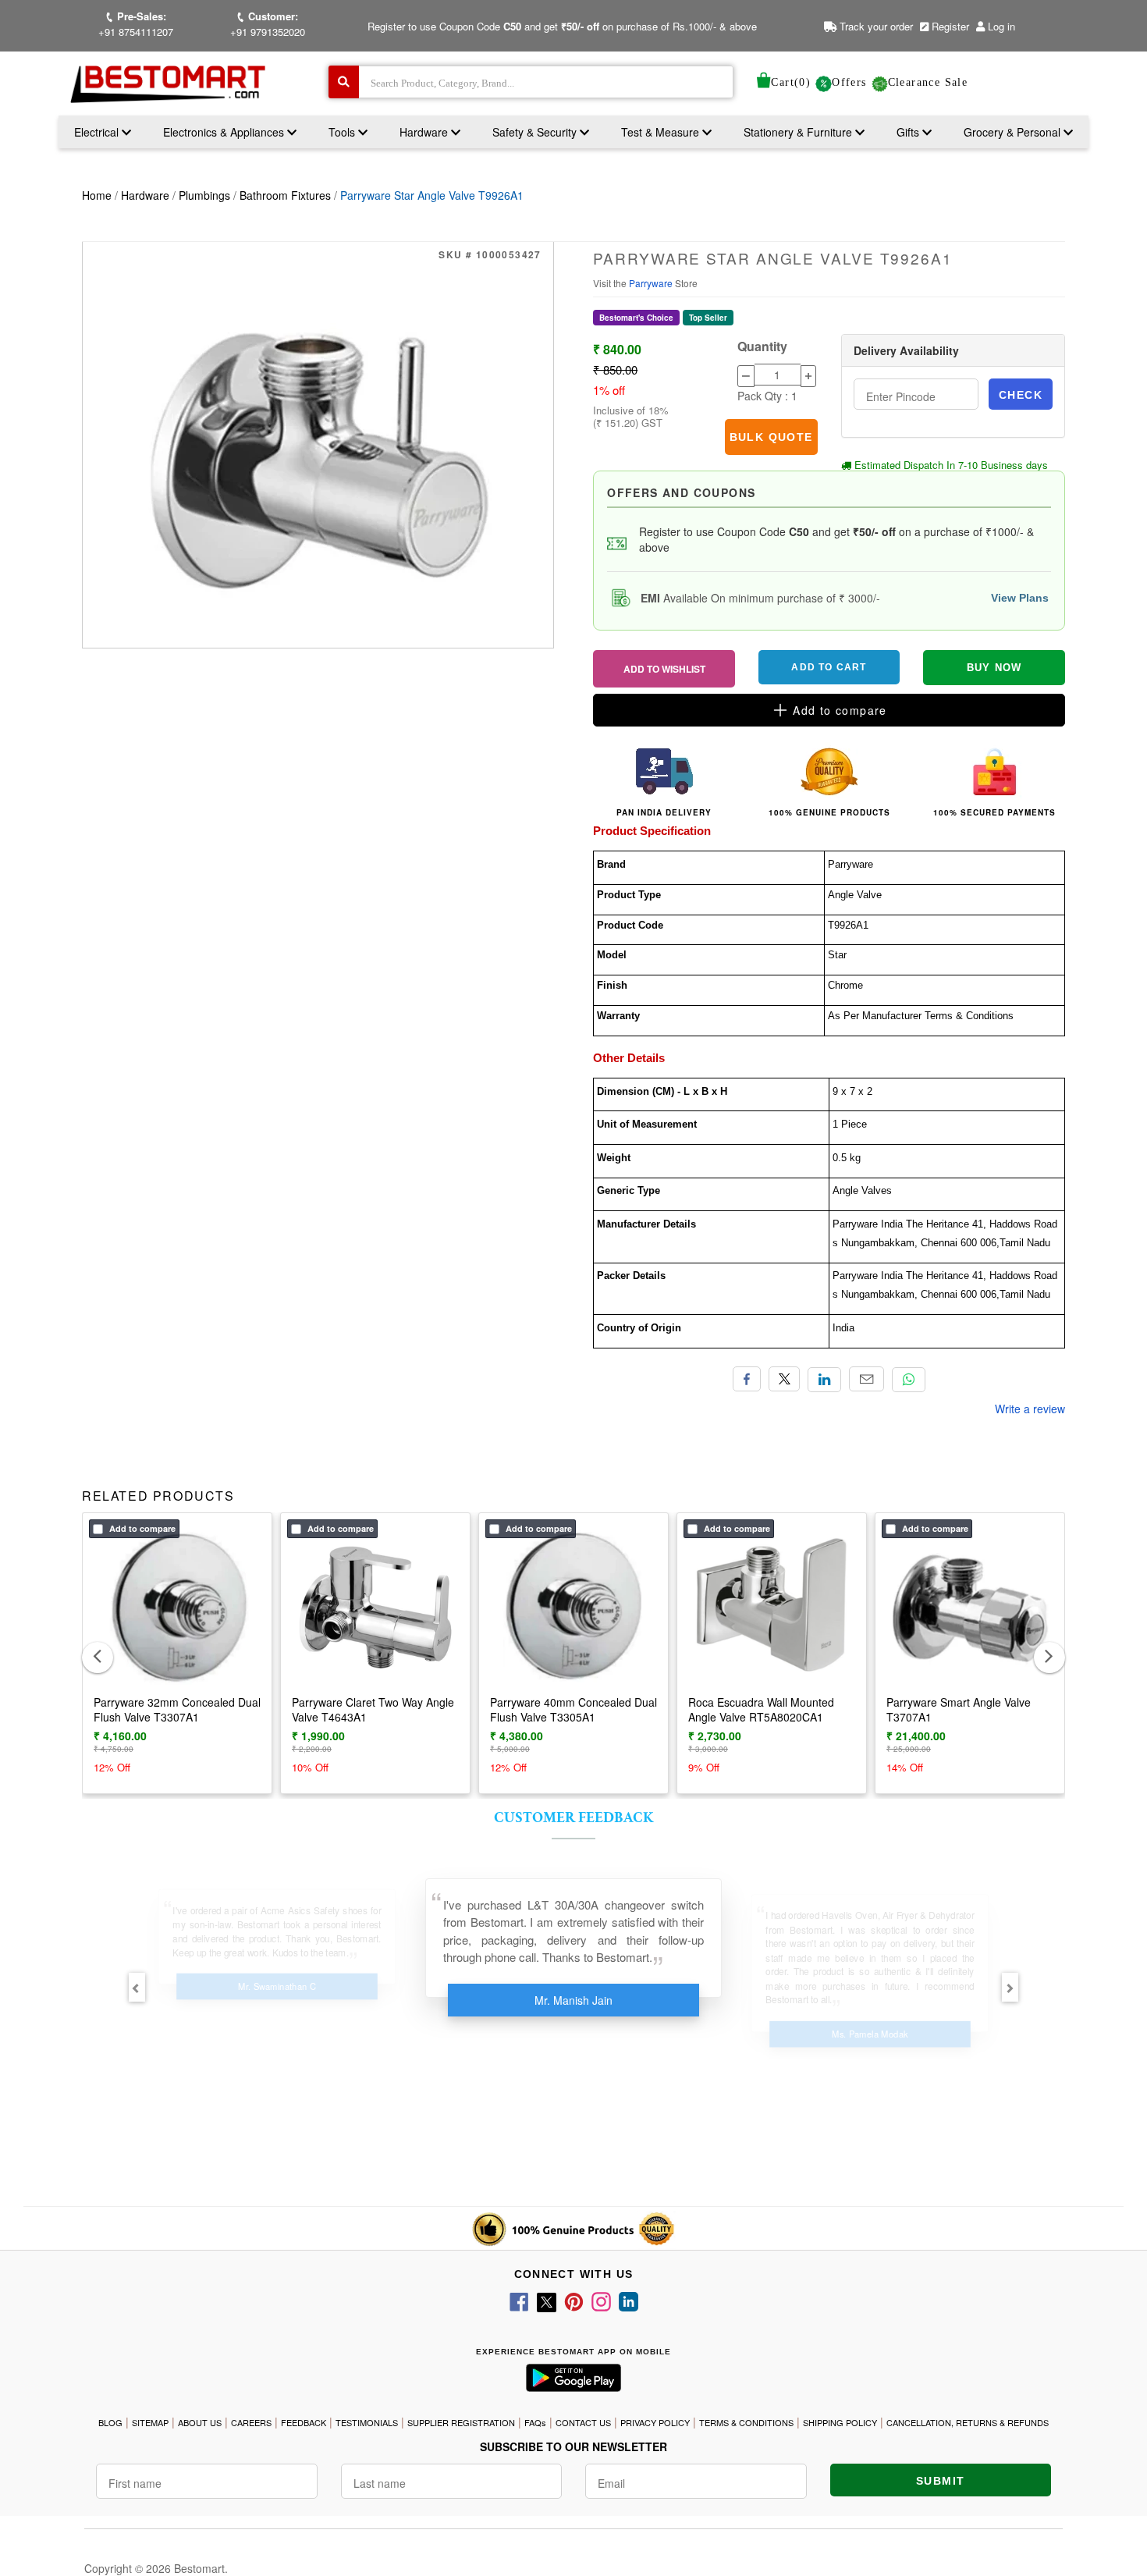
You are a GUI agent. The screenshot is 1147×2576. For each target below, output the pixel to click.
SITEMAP (150, 2422)
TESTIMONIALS (367, 2422)
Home (97, 195)
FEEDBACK (304, 2422)
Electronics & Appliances (225, 132)
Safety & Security (536, 132)
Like (747, 1379)
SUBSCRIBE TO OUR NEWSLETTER (573, 2446)
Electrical (98, 132)
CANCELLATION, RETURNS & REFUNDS (968, 2422)
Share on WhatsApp (909, 1380)
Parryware (652, 283)
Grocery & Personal (1014, 132)
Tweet (784, 1379)
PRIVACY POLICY (655, 2422)
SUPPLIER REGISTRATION (461, 2422)
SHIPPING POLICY (840, 2422)
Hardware (425, 132)
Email (866, 1379)
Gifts (908, 132)
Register (949, 26)
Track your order (875, 26)
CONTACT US (583, 2422)
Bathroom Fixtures (285, 195)
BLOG (110, 2422)
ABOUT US (200, 2422)
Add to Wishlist (664, 669)
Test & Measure (662, 132)
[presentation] (98, 1658)
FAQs (535, 2422)
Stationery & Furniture (799, 132)
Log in (1001, 26)
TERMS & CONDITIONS (746, 2422)
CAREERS (251, 2422)
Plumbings (204, 195)
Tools (343, 132)
